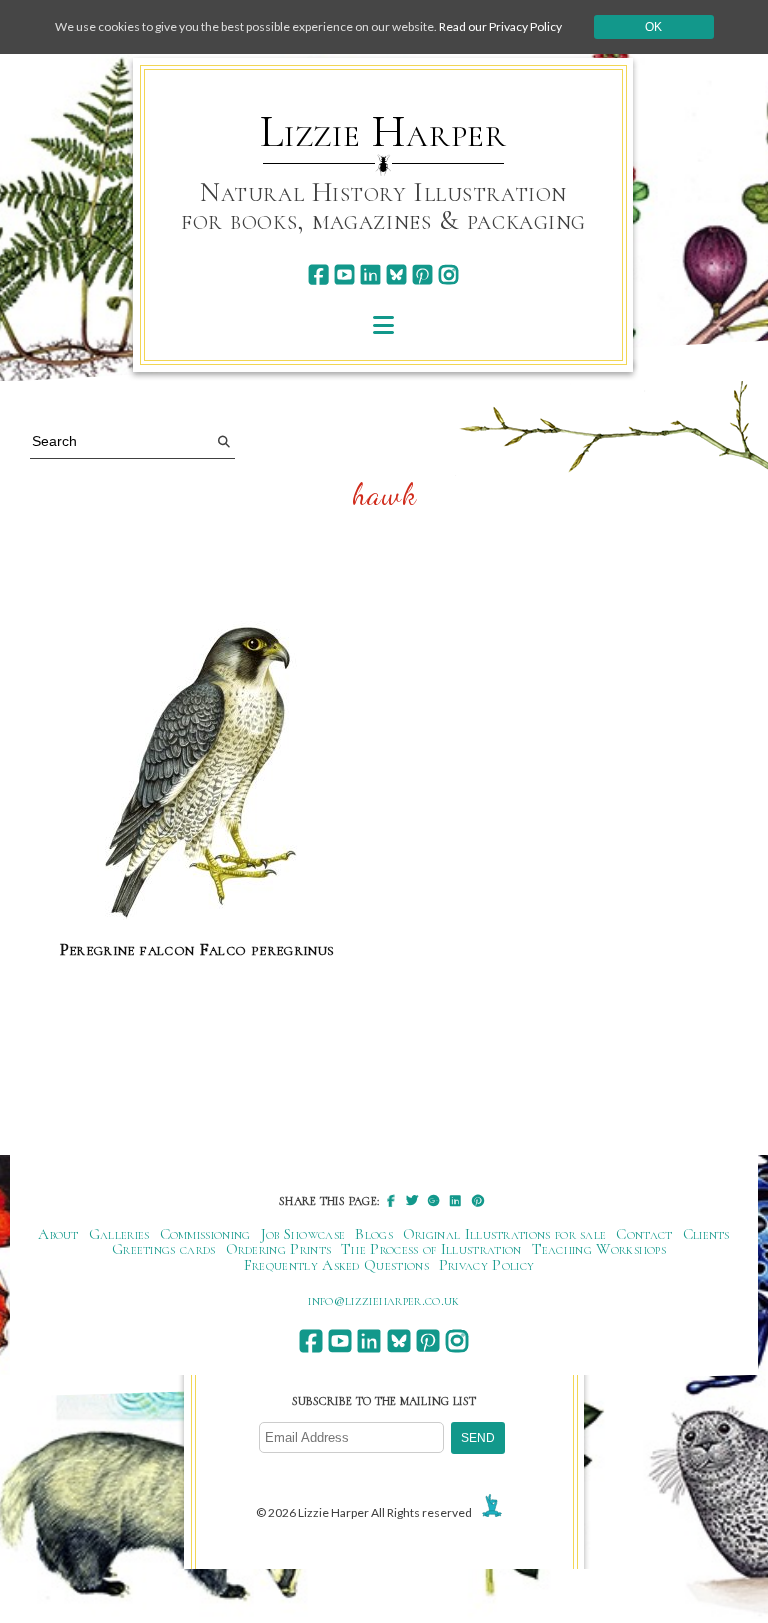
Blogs (374, 1234)
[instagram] (448, 274)
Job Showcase (303, 1234)
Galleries (119, 1234)
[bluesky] (396, 274)
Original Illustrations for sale (505, 1234)
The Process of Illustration (431, 1249)
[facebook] (318, 274)
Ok (653, 27)
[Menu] (383, 324)
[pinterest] (422, 274)
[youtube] (344, 274)
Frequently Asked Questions (336, 1265)
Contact (644, 1234)
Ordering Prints (279, 1249)
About (58, 1234)
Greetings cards (164, 1249)
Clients (706, 1234)
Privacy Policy (486, 1265)
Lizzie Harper (383, 132)
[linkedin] (370, 274)
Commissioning (205, 1234)
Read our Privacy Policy (500, 26)
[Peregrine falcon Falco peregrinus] (197, 763)
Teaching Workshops (599, 1249)
